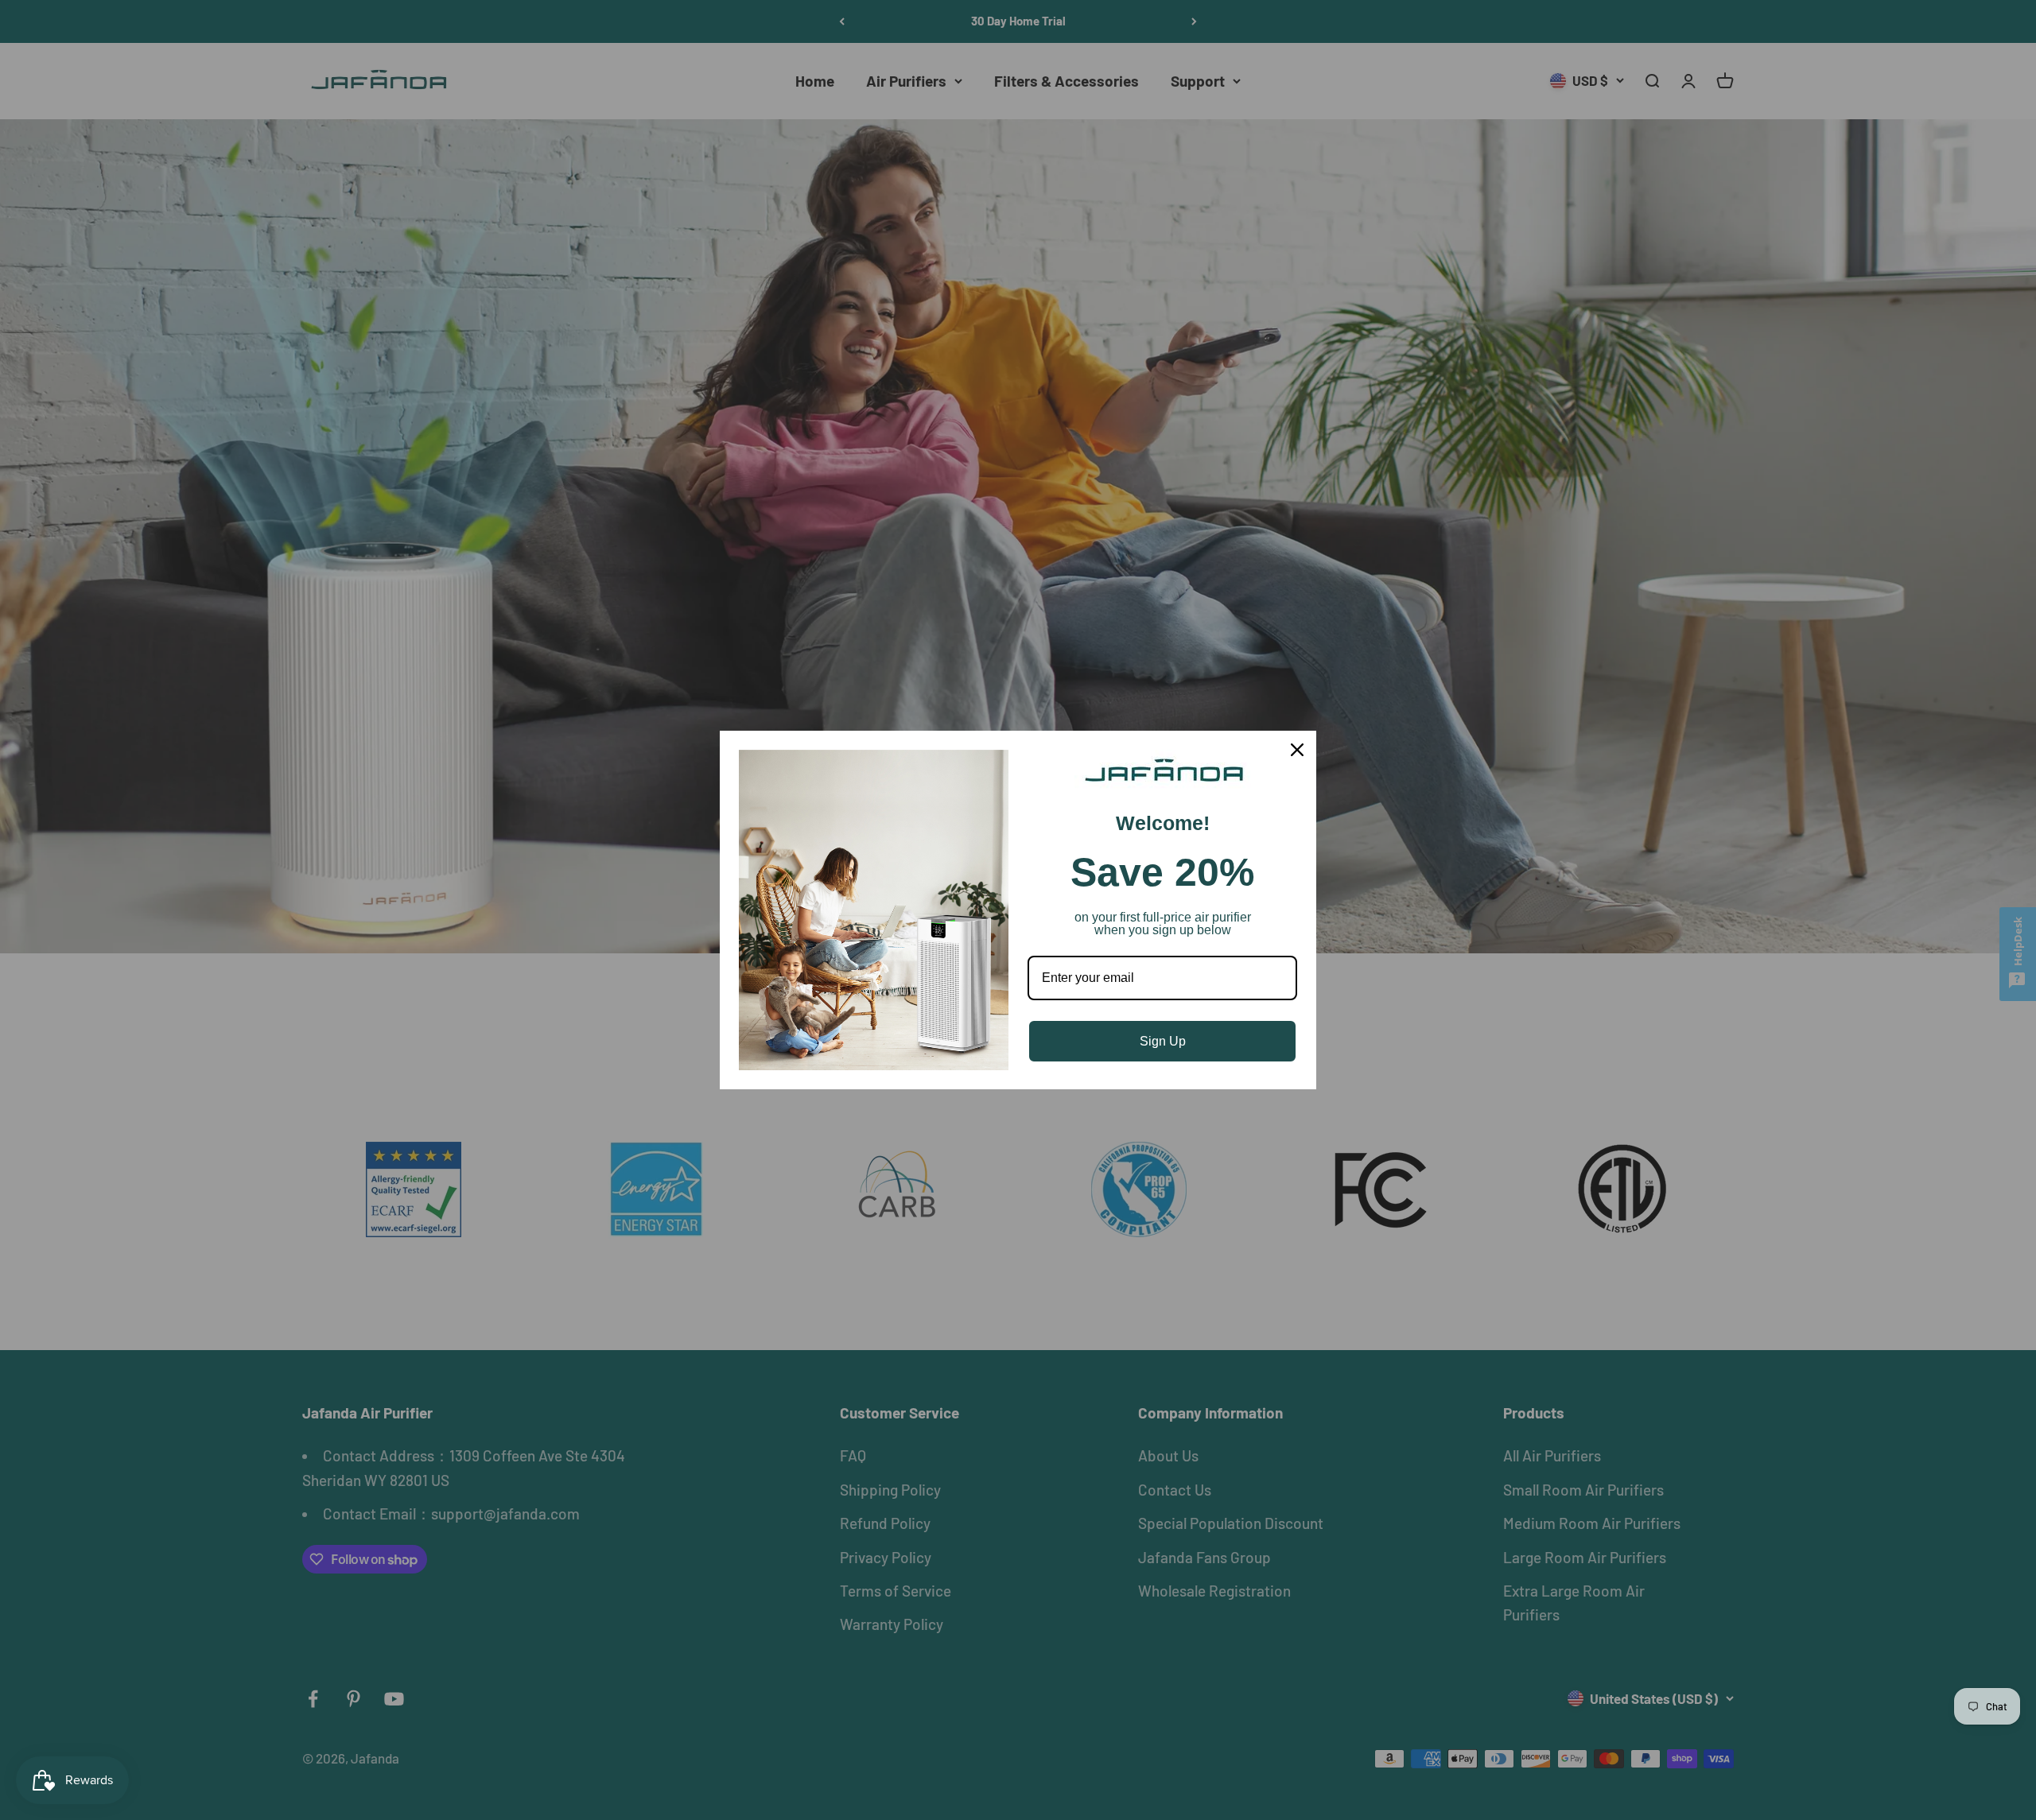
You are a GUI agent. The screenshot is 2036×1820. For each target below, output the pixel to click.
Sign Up (1163, 1041)
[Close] (1297, 750)
